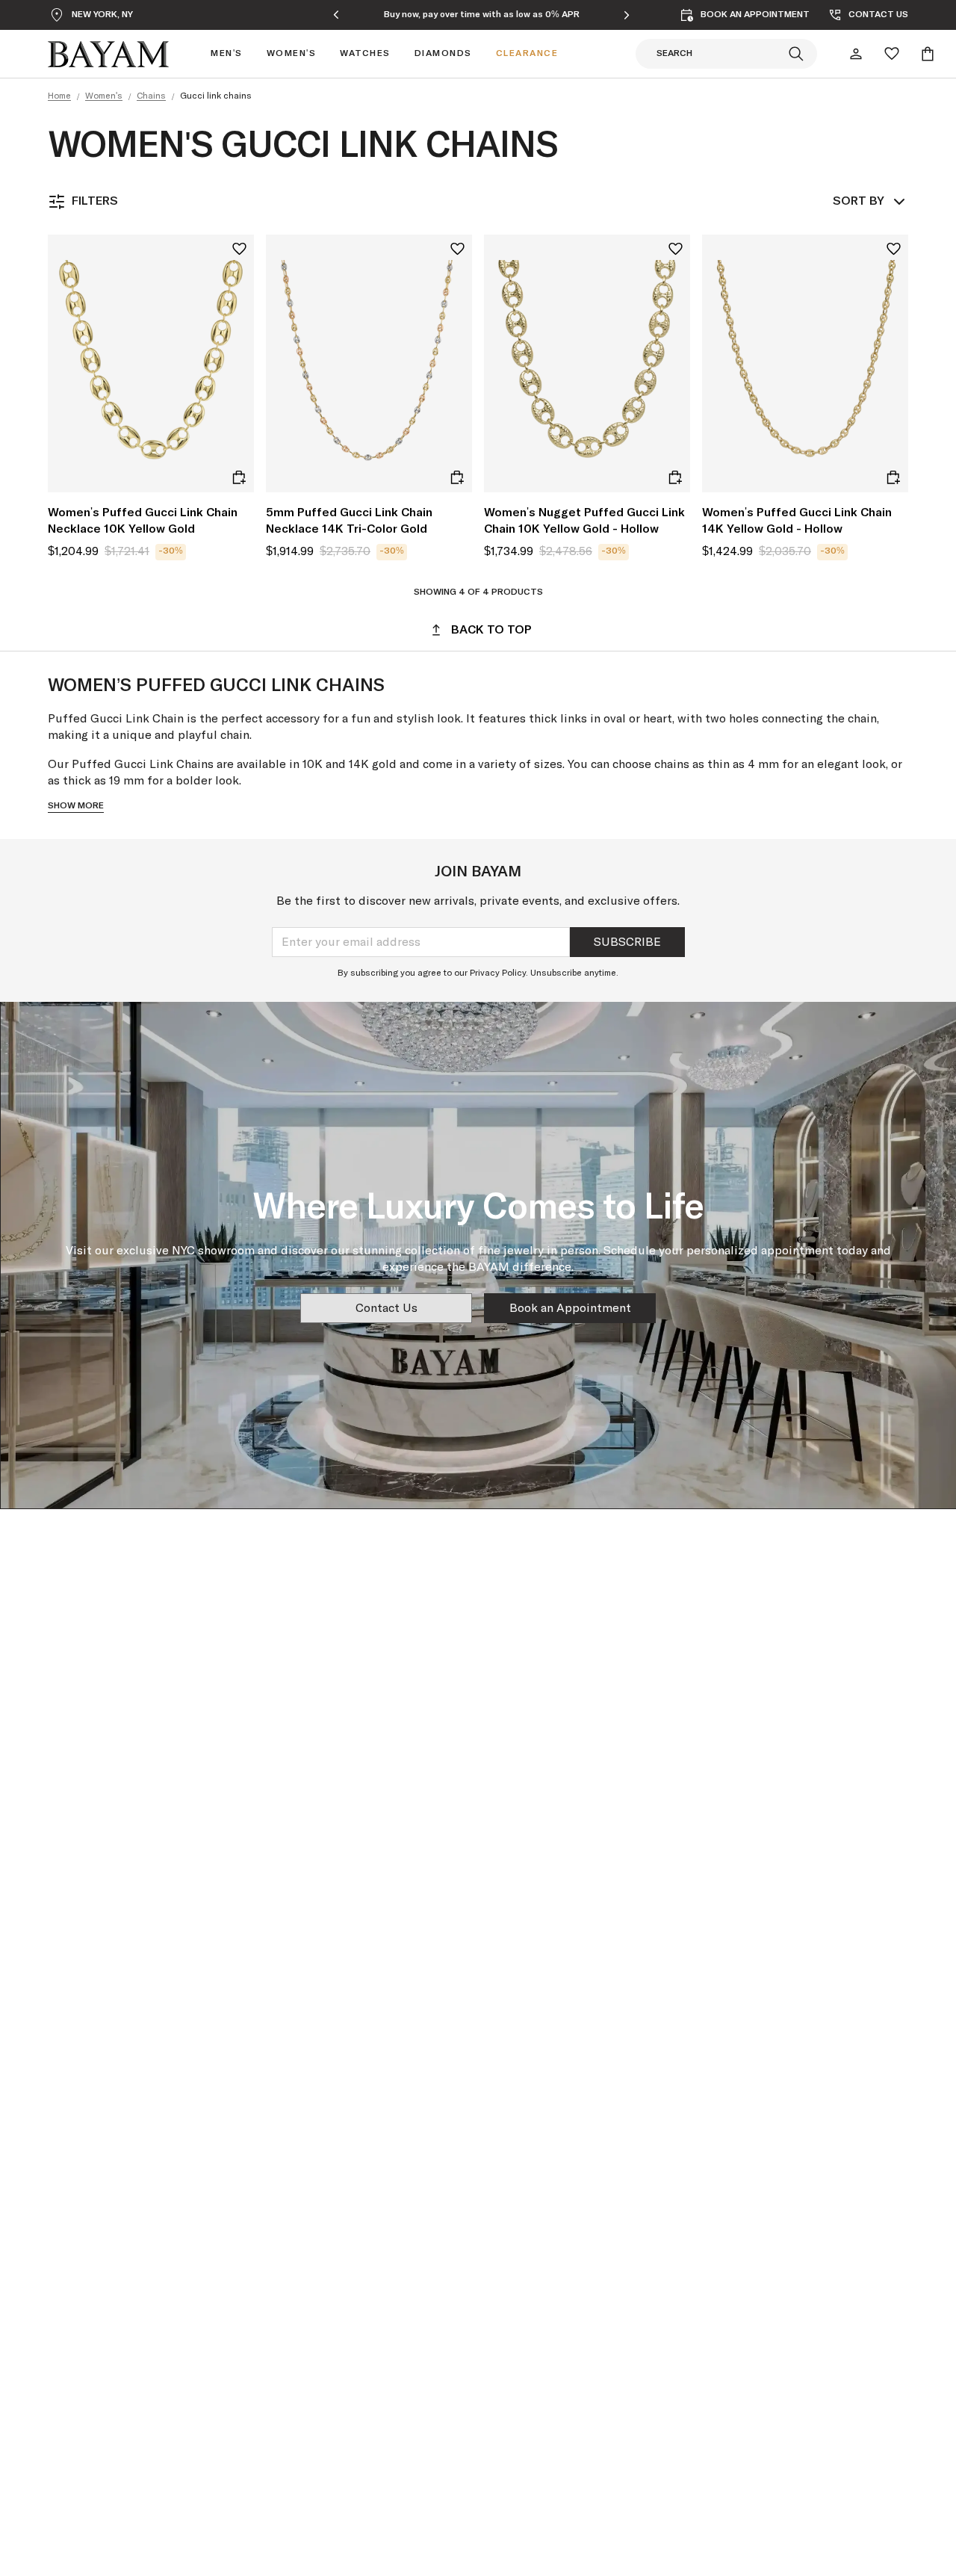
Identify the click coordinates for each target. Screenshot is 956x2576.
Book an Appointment (570, 1308)
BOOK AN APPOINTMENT (755, 15)
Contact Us (387, 1308)
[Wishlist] (892, 54)
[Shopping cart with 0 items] (928, 54)
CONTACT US (878, 15)
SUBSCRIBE (627, 942)
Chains (151, 96)
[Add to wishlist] (239, 249)
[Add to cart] (239, 477)
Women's (104, 96)
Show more (76, 806)
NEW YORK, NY (102, 15)
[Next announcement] (627, 15)
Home (59, 96)
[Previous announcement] (336, 15)
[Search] (796, 54)
